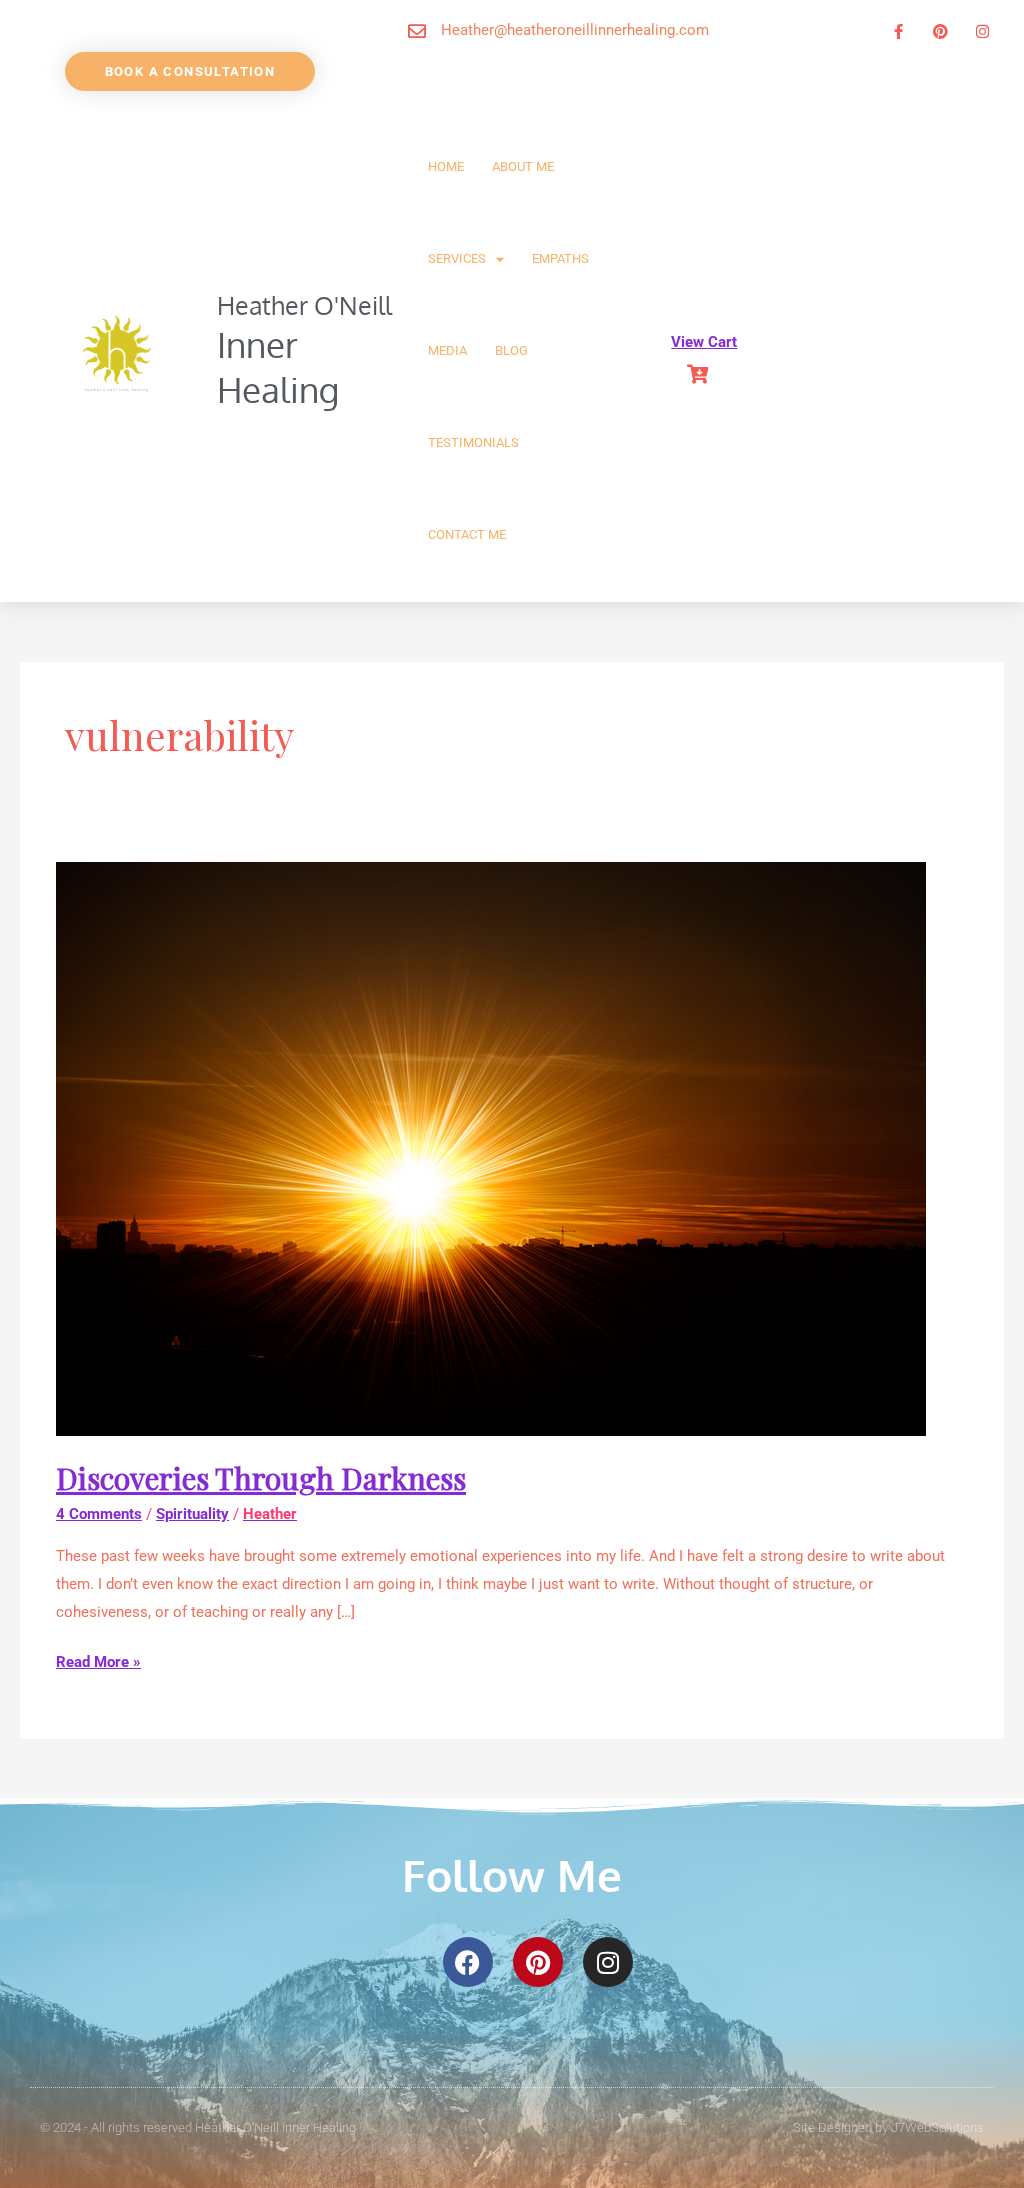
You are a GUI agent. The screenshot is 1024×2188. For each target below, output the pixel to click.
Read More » (98, 1660)
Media (447, 350)
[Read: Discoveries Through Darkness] (491, 1148)
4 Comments (99, 1514)
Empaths (560, 258)
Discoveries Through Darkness (261, 1478)
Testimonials (473, 442)
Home (446, 166)
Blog (511, 350)
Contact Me (467, 534)
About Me (523, 166)
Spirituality (192, 1514)
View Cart (704, 342)
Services (457, 258)
